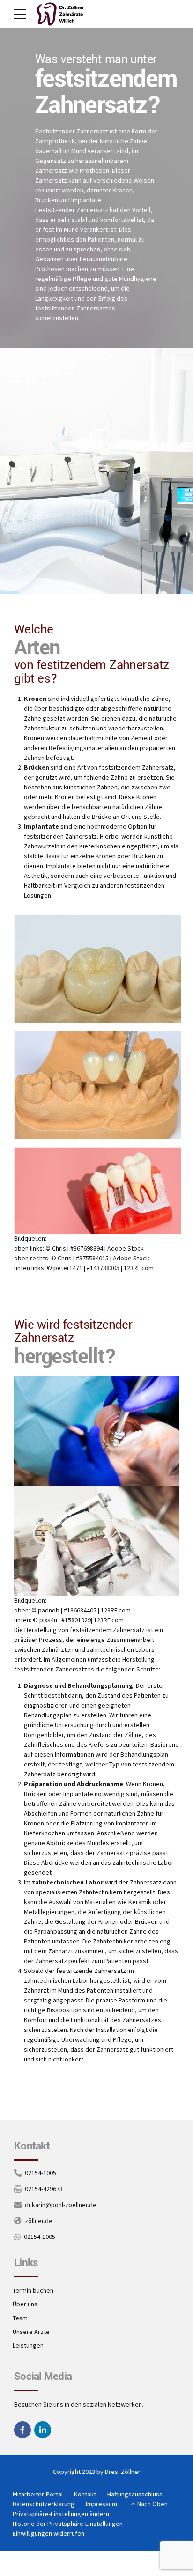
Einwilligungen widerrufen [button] (48, 2533)
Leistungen (28, 2345)
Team (20, 2318)
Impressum (101, 2504)
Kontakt (85, 2494)
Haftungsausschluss (135, 2494)
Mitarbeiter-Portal (38, 2494)
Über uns (25, 2304)
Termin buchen (33, 2290)
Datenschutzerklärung (44, 2504)
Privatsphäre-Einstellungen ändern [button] (61, 2514)
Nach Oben (152, 2504)
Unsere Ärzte (31, 2332)
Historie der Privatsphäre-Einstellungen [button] (68, 2524)
